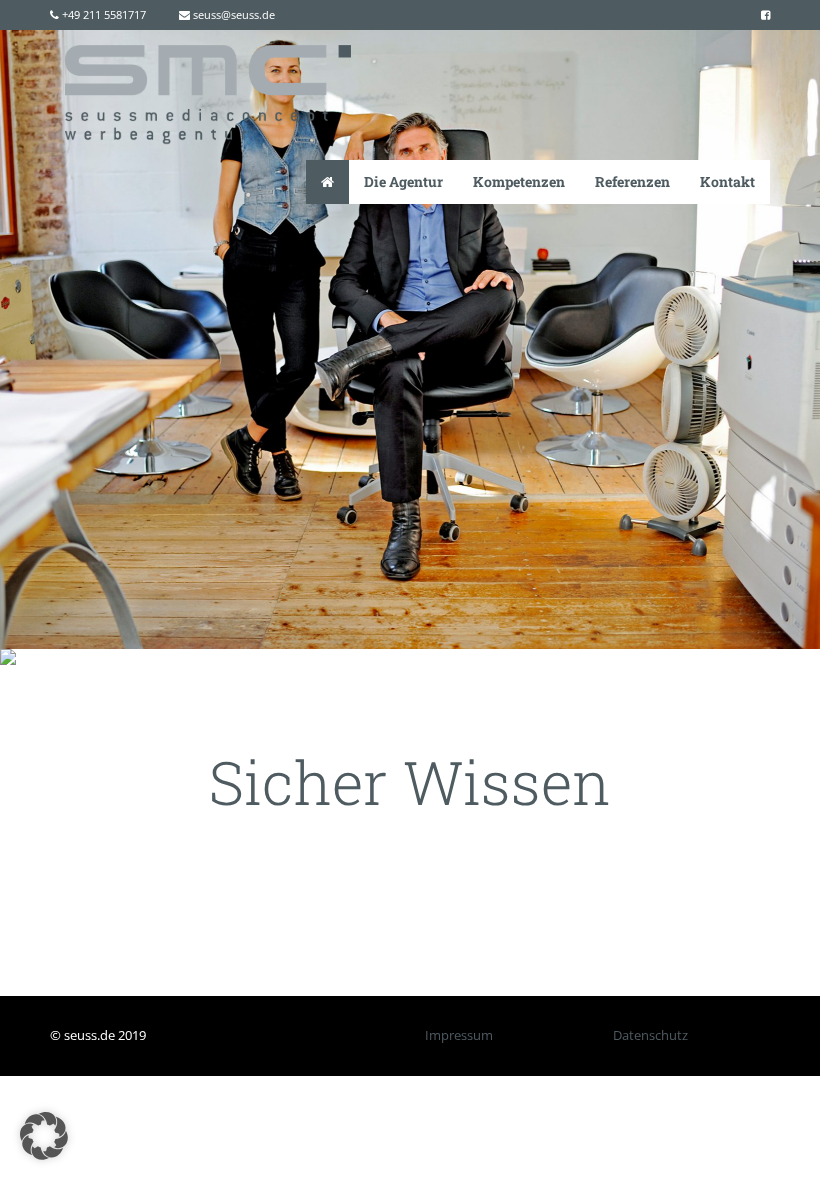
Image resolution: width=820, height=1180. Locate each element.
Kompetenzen (519, 181)
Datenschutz (650, 1035)
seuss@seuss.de (232, 14)
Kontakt (727, 181)
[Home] (327, 182)
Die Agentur (403, 181)
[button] (44, 1136)
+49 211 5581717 (102, 14)
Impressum (459, 1035)
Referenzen (632, 181)
